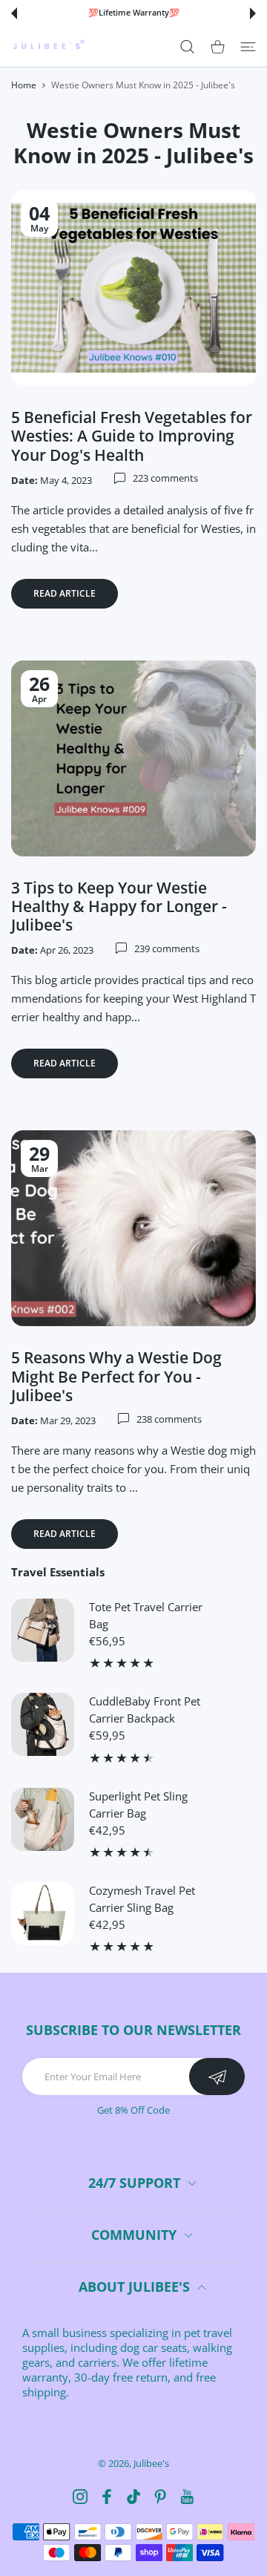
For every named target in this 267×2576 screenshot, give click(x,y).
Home (24, 85)
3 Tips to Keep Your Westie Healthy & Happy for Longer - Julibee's (119, 906)
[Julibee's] (48, 46)
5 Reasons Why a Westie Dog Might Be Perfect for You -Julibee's (116, 1376)
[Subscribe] (217, 2077)
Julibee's (151, 2463)
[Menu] (248, 46)
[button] (14, 13)
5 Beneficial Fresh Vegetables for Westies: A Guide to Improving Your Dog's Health (132, 436)
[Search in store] (187, 46)
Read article (65, 593)
